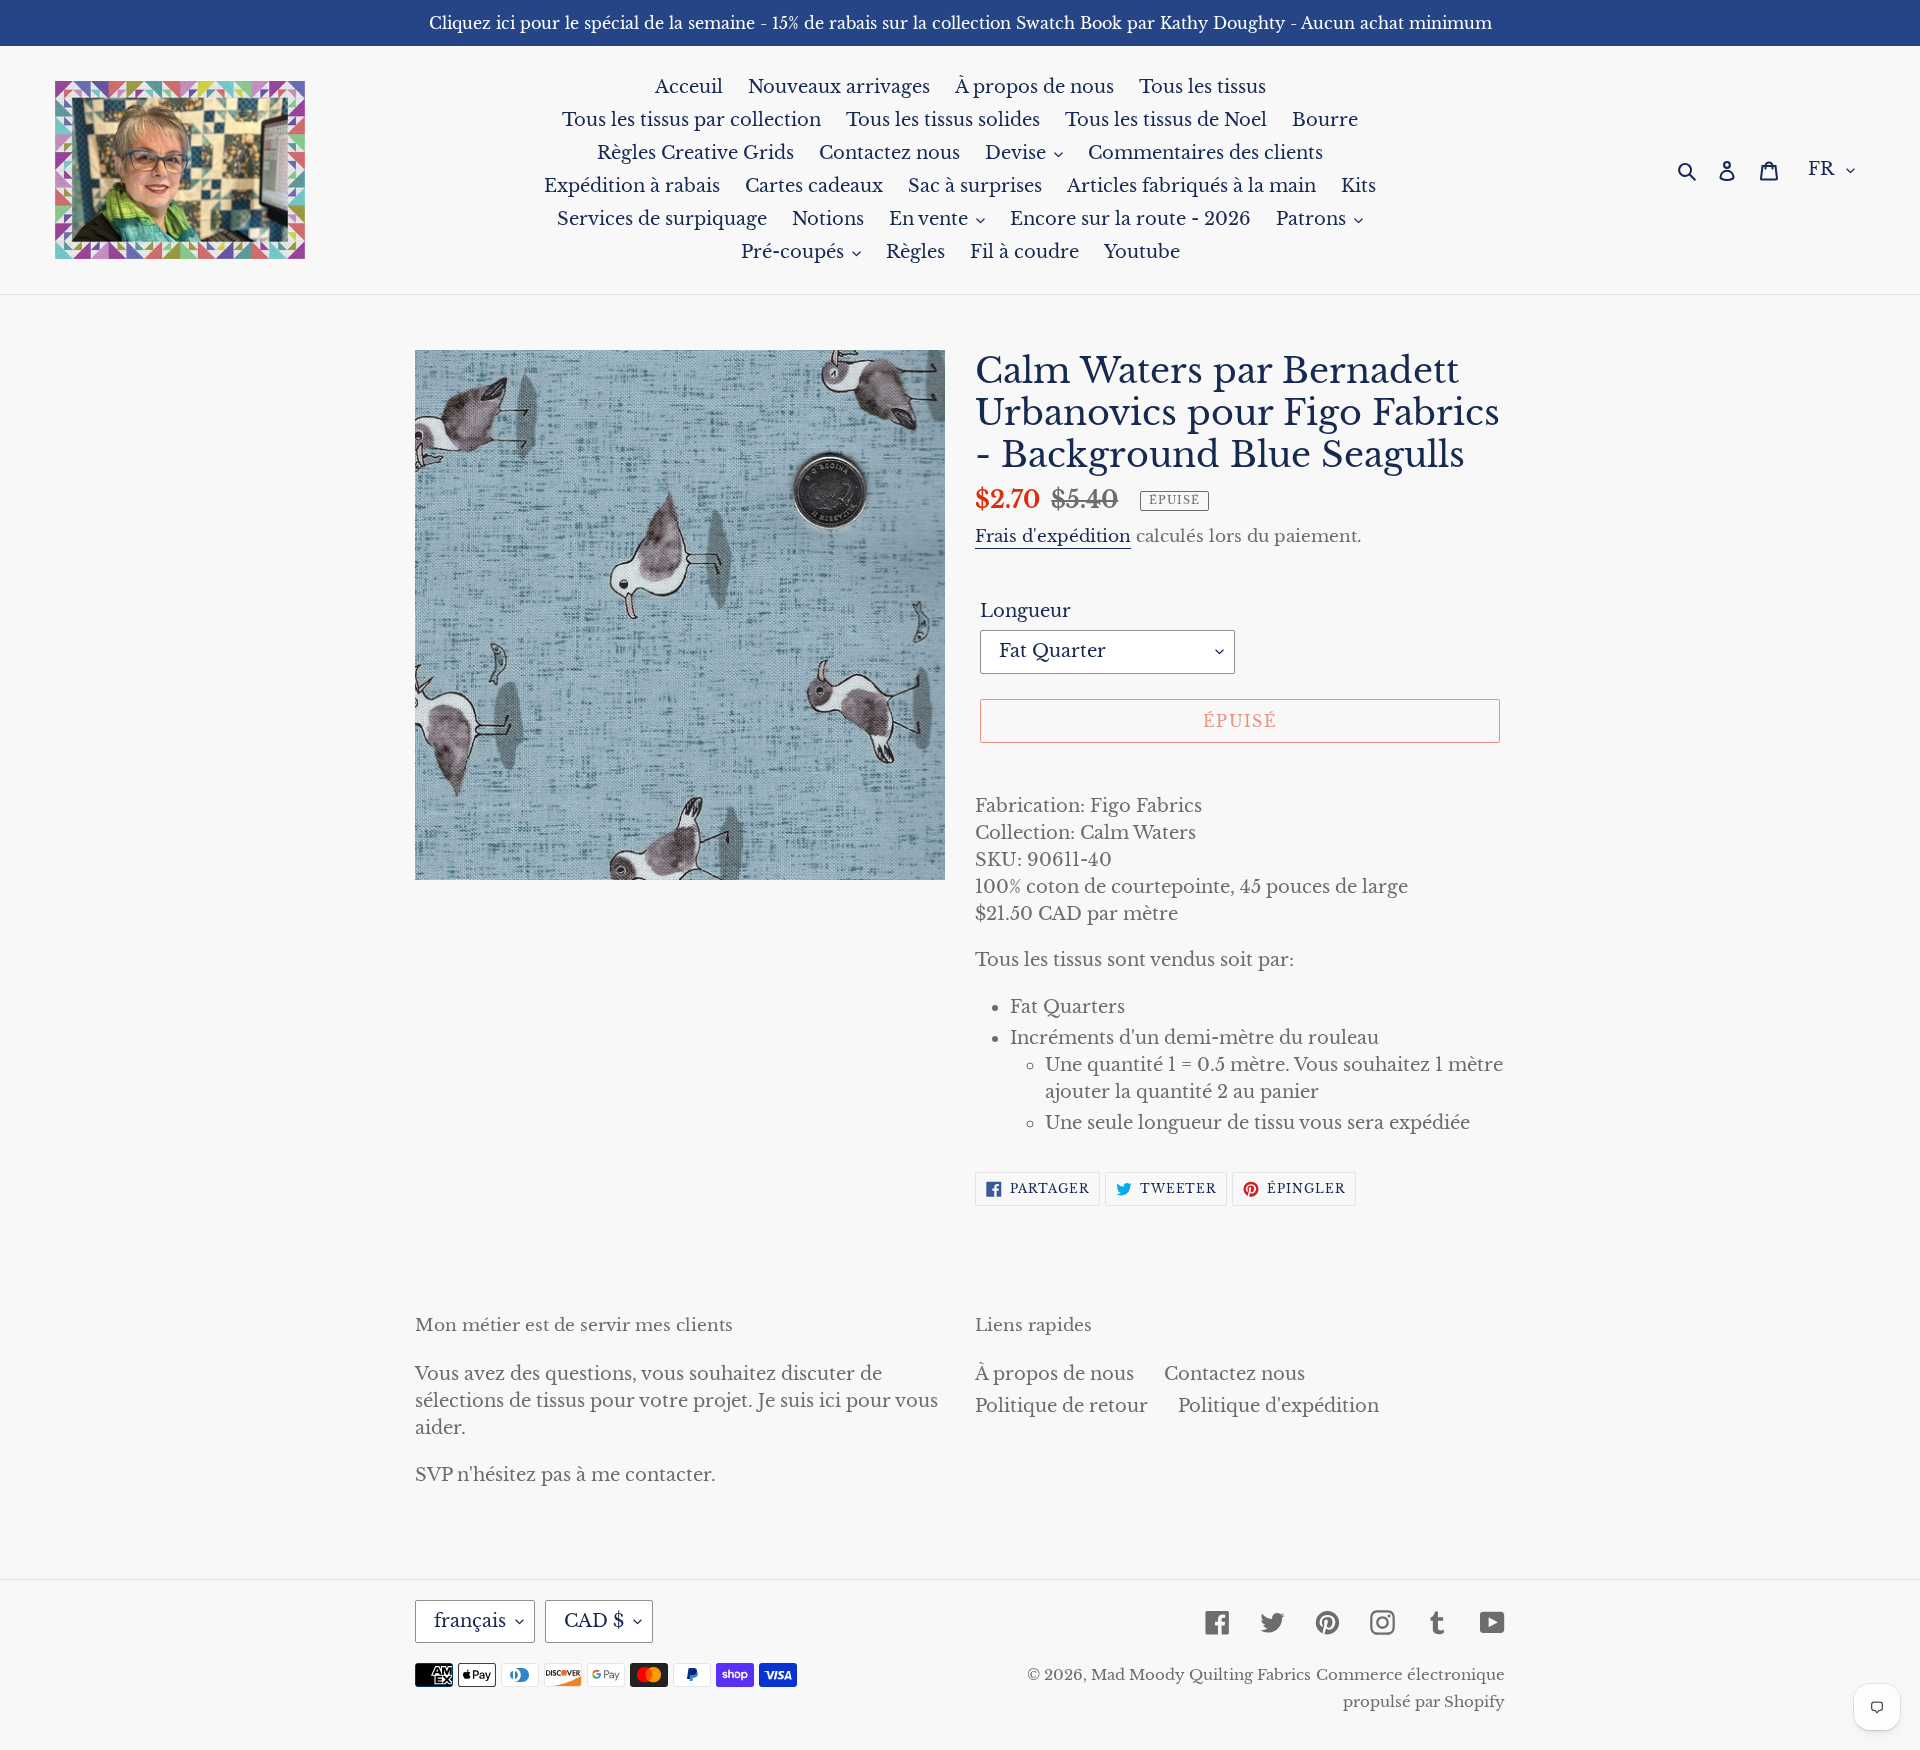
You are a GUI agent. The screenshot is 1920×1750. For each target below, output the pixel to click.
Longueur (1025, 611)
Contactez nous (1234, 1374)
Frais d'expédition (1053, 536)
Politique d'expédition (1278, 1406)
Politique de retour (1061, 1406)
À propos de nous (1054, 1374)
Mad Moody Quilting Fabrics (1201, 1674)
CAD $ (594, 1621)
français (470, 1621)
